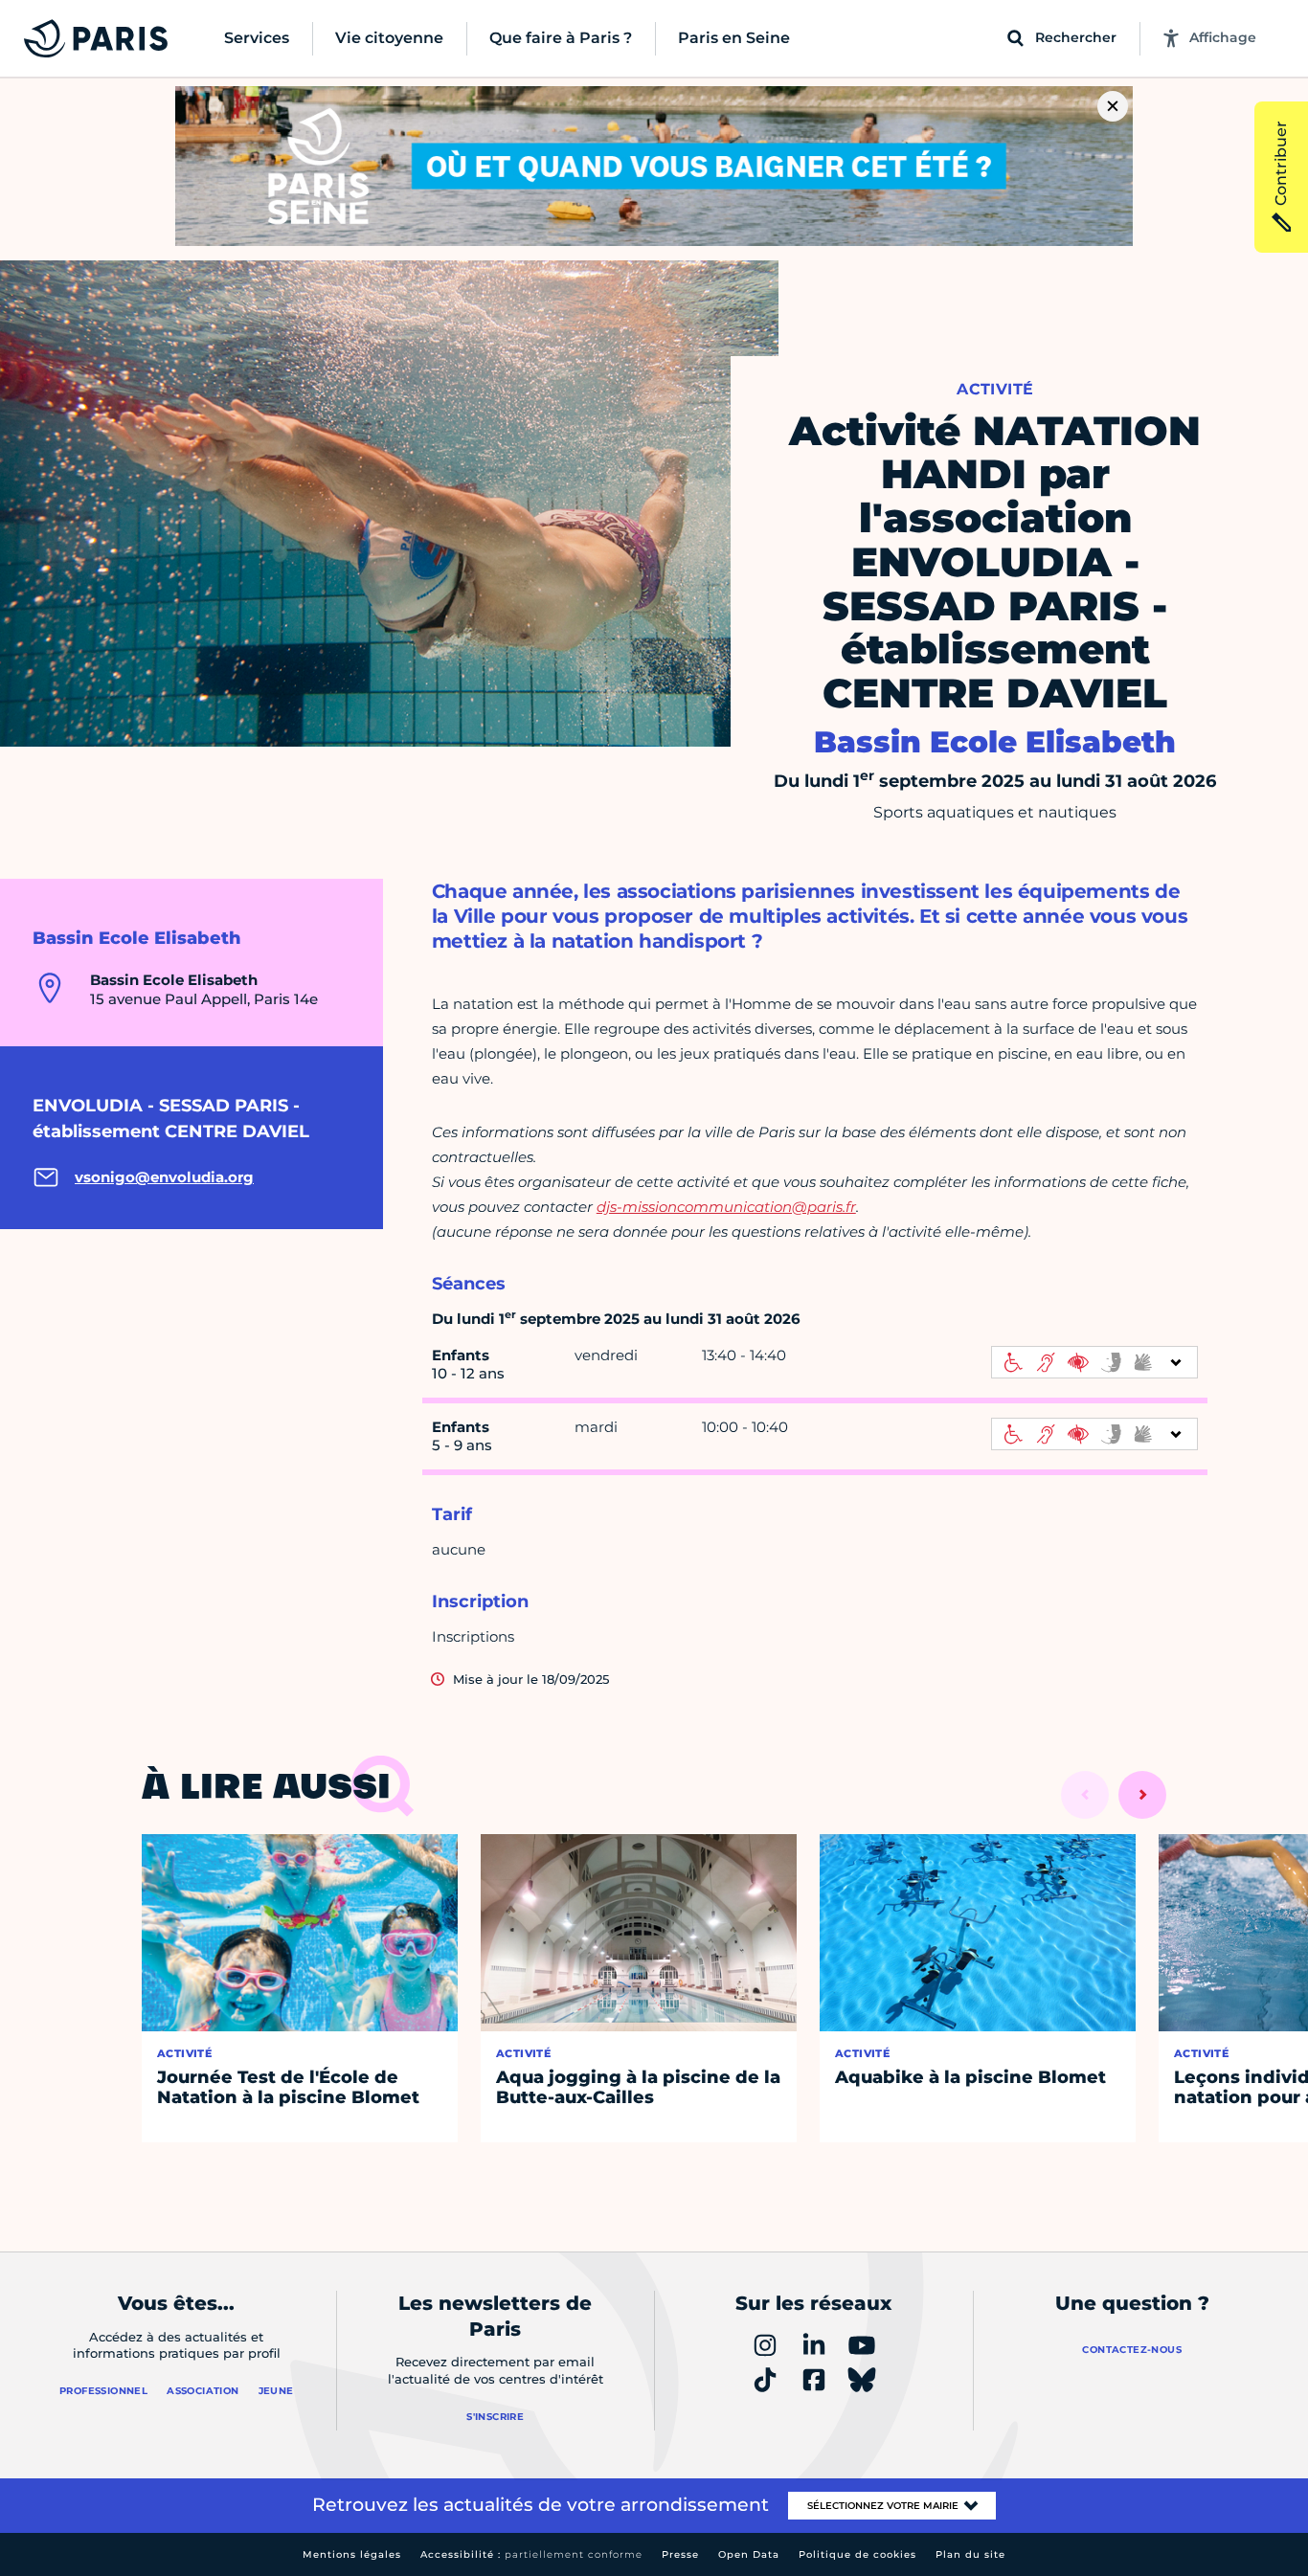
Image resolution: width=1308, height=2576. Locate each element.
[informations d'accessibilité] (1094, 1362)
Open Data (749, 2554)
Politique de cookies (857, 2554)
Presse (680, 2554)
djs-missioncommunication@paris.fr (726, 1207)
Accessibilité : (531, 2554)
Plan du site (970, 2554)
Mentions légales (352, 2554)
